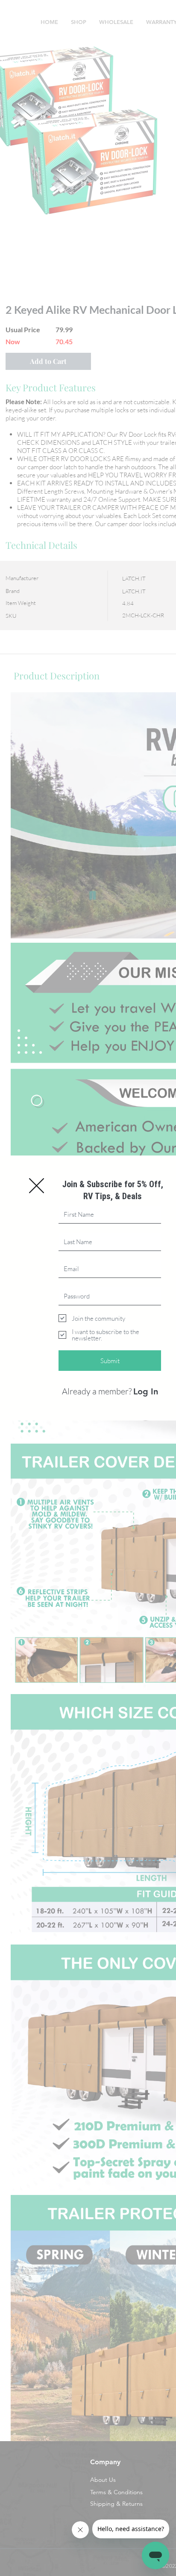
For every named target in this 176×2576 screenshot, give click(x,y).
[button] (37, 1186)
